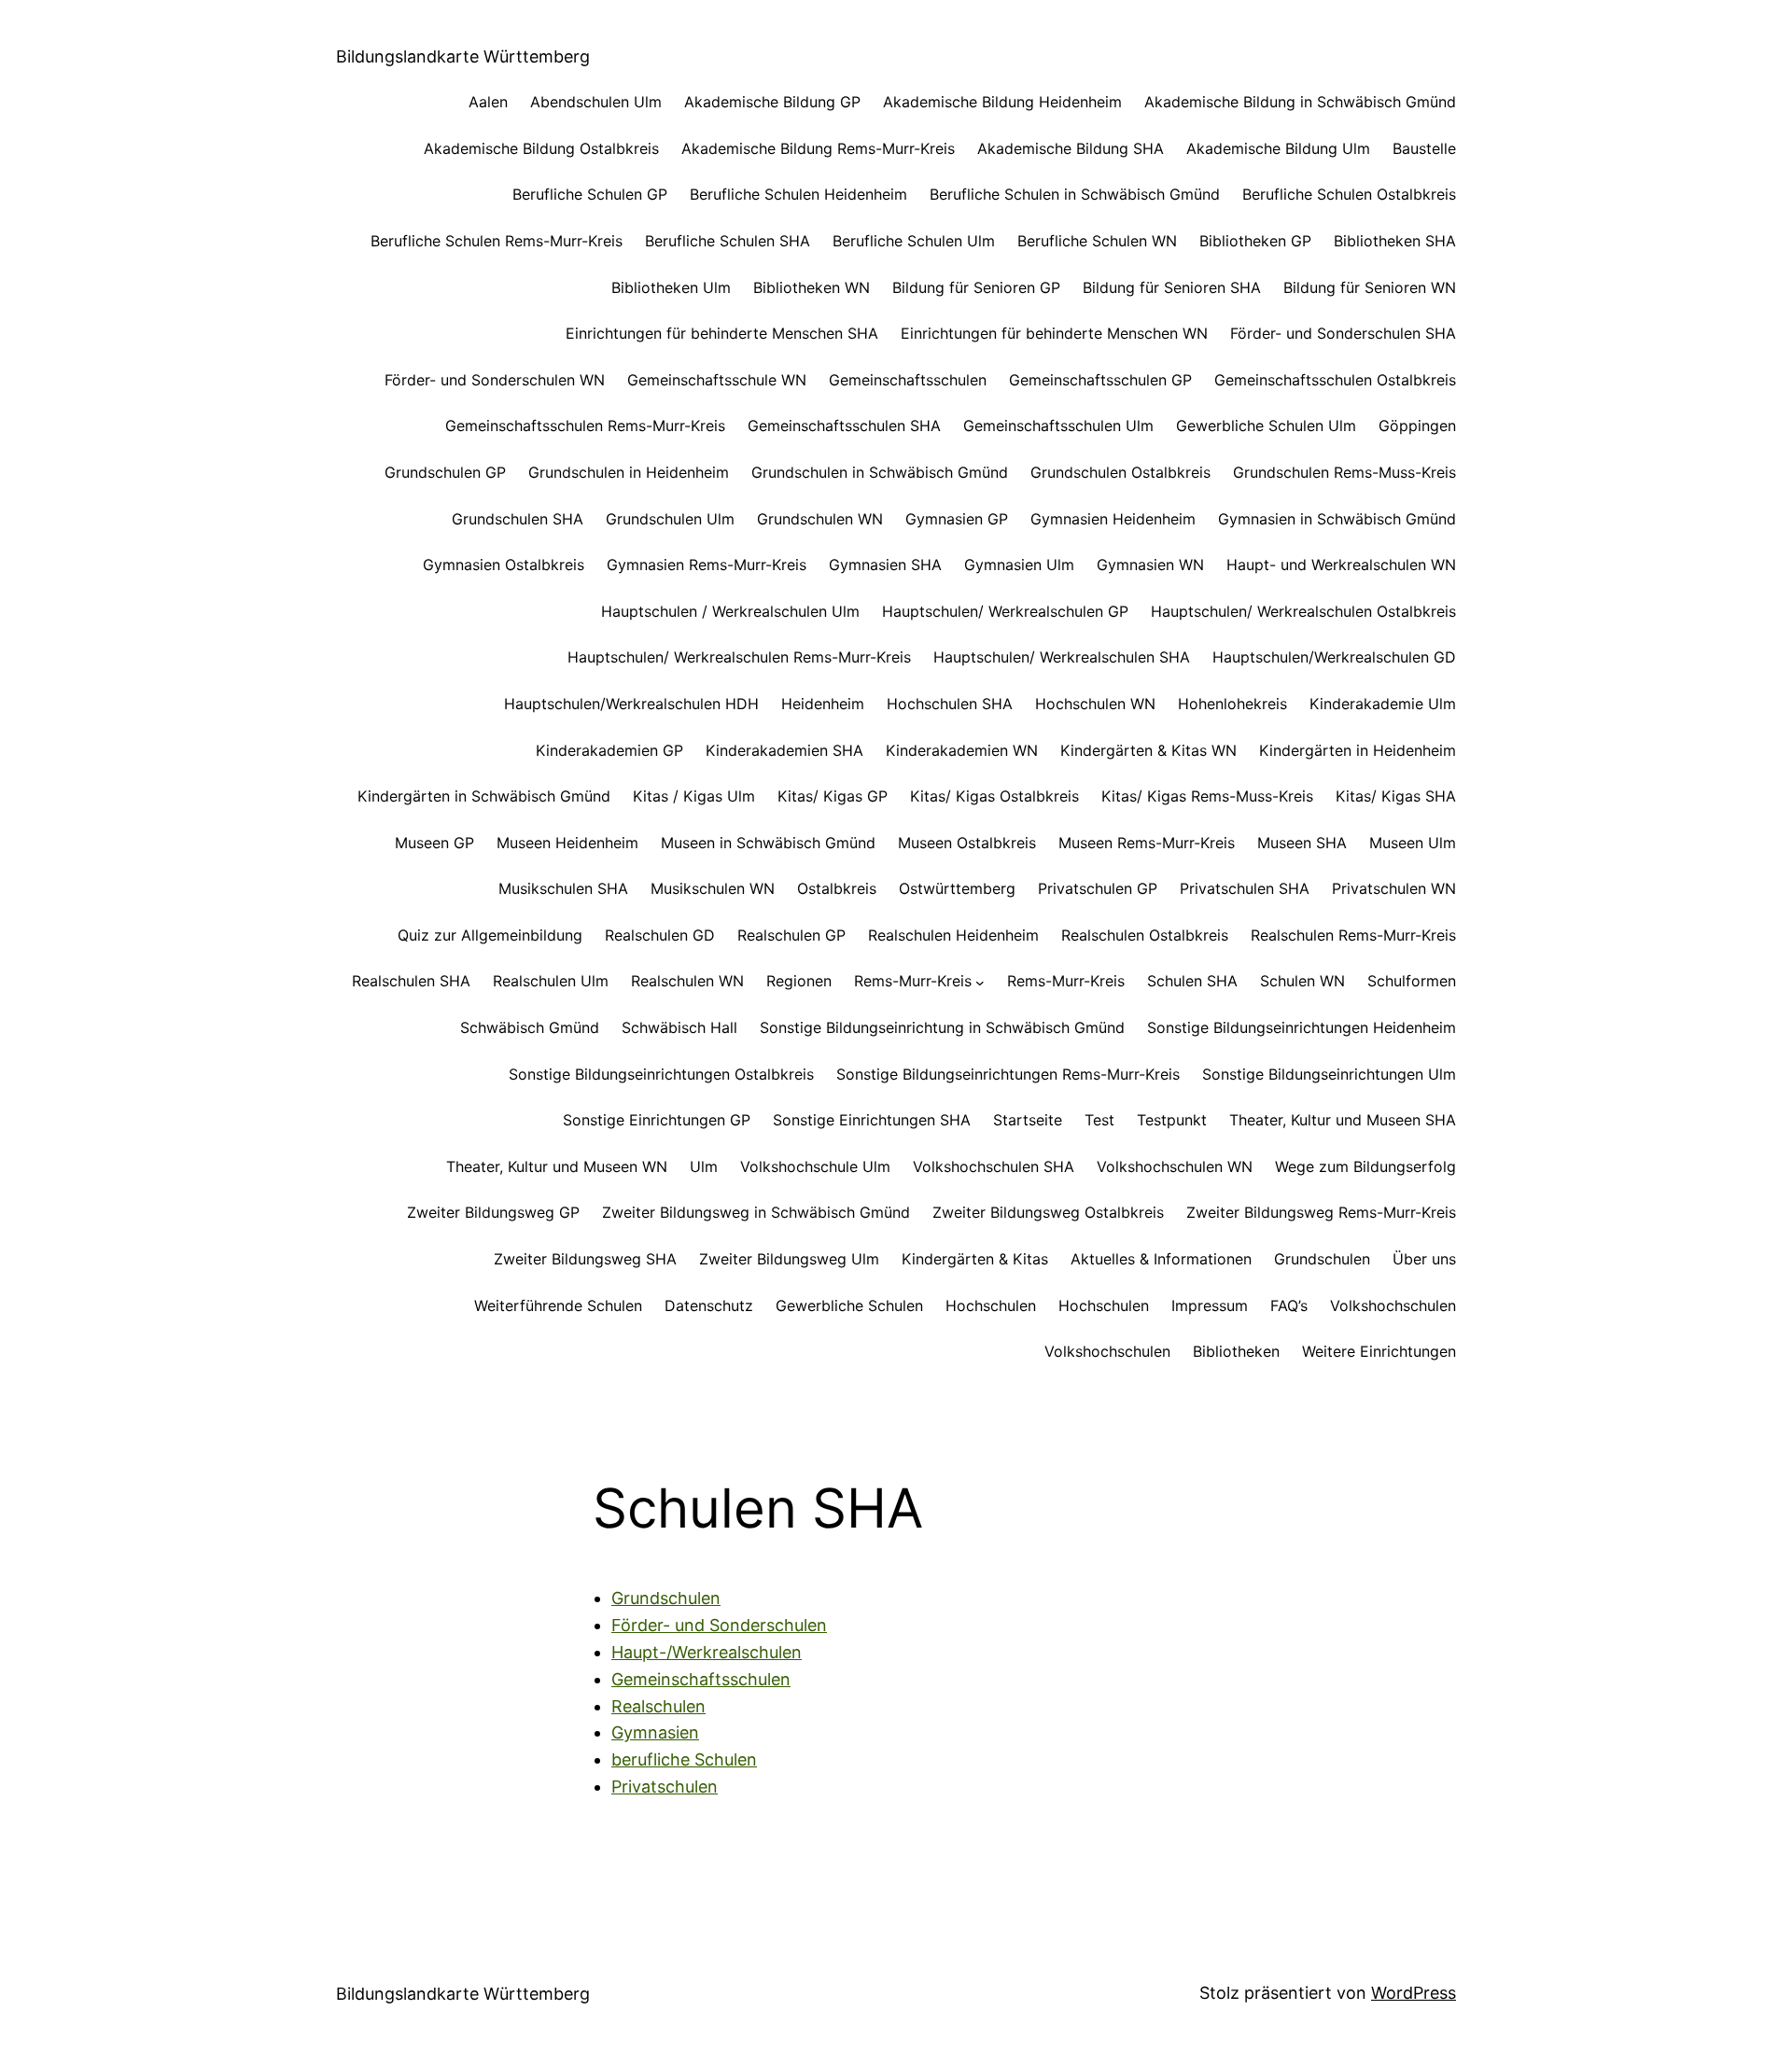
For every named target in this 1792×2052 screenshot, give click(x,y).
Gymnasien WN (1150, 565)
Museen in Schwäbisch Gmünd (768, 843)
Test (1099, 1120)
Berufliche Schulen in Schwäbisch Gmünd (1075, 194)
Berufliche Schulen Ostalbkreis (1349, 194)
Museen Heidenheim (567, 843)
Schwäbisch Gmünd (530, 1027)
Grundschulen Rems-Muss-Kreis (1344, 472)
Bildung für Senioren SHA (1172, 287)
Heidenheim (823, 704)
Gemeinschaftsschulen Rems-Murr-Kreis (585, 426)
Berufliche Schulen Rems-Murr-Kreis (497, 241)
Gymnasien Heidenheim (1113, 519)
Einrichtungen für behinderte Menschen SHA (722, 333)
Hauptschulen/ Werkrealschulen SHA (1062, 657)
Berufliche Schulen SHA (728, 241)
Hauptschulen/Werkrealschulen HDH (631, 704)
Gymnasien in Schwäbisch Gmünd (1337, 519)
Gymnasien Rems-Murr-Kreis (707, 565)
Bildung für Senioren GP (976, 287)
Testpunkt (1172, 1120)
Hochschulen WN (1095, 704)
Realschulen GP (791, 935)
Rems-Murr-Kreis (913, 981)
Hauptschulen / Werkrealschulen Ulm (730, 611)
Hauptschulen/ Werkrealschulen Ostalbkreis (1303, 611)
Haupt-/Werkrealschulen (707, 1652)
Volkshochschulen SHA (994, 1166)
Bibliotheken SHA (1395, 241)
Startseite (1028, 1120)
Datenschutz (709, 1305)
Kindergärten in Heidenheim (1358, 750)
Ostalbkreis (837, 888)
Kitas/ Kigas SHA (1396, 796)
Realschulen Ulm (551, 981)
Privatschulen (665, 1787)
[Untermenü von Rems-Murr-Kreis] (980, 982)
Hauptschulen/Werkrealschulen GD (1334, 657)
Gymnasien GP (957, 519)
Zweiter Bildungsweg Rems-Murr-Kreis (1321, 1212)
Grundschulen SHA (518, 519)
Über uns (1424, 1259)
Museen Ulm (1413, 843)
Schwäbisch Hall (679, 1027)
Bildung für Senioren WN (1370, 287)
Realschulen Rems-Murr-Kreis (1353, 935)
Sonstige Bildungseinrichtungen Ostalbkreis (661, 1074)
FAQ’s (1289, 1305)
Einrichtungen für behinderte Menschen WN (1054, 333)
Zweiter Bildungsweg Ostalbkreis (1048, 1212)
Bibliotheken (1236, 1351)
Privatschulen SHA (1245, 888)
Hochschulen (991, 1305)
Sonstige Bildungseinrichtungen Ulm (1329, 1074)
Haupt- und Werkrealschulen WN (1341, 565)
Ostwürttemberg (957, 888)
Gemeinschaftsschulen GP (1100, 380)
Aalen (488, 102)
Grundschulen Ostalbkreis (1120, 472)
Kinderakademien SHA (784, 750)
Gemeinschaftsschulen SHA (844, 426)
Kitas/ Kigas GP (833, 796)
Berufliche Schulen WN (1097, 241)
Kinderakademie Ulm (1383, 704)
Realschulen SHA (411, 981)
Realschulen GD (660, 935)
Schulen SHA (1192, 981)
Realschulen (658, 1706)
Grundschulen (1322, 1259)
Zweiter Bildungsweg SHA (585, 1259)
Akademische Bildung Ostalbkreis (541, 148)
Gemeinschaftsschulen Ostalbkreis (1335, 380)
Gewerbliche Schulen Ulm (1266, 426)
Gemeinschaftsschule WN (717, 380)
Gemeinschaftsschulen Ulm (1058, 426)
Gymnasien (655, 1732)
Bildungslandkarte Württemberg (463, 56)
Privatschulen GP (1098, 888)
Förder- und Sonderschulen (719, 1625)
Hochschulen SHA (950, 704)
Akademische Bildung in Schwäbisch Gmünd (1300, 102)
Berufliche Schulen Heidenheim (798, 194)
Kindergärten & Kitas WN (1148, 750)
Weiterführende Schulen (558, 1305)
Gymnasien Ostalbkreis (504, 565)
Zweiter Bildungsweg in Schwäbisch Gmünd (756, 1212)
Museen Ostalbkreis (967, 843)
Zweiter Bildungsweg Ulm (789, 1259)
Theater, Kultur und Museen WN (557, 1166)
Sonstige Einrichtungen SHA (872, 1120)
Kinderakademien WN (962, 750)
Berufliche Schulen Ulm (914, 241)
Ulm (704, 1166)
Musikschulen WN (713, 888)
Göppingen (1417, 426)
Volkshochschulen (1393, 1305)
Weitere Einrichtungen (1379, 1351)
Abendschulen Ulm (596, 102)
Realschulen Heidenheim (953, 935)
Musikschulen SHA (563, 888)
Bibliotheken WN (812, 287)
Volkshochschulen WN (1175, 1166)
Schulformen (1412, 981)
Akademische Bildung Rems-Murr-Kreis (818, 148)
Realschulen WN (687, 981)
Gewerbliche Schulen (849, 1305)
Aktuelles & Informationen (1161, 1259)
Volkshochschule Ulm (815, 1166)
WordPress (1414, 1993)
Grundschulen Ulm (670, 519)
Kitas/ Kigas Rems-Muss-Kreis (1207, 796)
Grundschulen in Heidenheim (629, 472)
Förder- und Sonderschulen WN (495, 380)
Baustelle (1424, 148)
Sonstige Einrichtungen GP (657, 1120)
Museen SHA (1302, 843)
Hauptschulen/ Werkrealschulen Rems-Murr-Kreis (739, 657)
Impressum (1210, 1305)
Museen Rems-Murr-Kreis (1147, 843)
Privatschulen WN (1394, 888)
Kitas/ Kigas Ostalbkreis (994, 796)
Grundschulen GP (445, 472)
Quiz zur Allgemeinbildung (490, 935)
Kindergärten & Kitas (975, 1259)
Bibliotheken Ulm (671, 287)
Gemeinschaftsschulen (908, 380)
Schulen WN (1302, 981)
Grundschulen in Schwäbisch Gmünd (880, 472)
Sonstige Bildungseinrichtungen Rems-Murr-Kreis (1008, 1074)
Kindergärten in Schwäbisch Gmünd (484, 796)
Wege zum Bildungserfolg (1365, 1166)
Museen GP (434, 843)
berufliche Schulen (684, 1759)
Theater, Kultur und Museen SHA (1343, 1120)
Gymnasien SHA (885, 565)
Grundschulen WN (820, 519)
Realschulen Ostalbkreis (1145, 935)
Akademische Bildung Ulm (1278, 148)
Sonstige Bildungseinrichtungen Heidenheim (1302, 1027)
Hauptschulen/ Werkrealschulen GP (1005, 611)
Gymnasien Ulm (1019, 565)
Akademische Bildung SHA (1071, 148)
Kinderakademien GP (609, 750)
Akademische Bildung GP (772, 102)
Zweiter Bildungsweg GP (493, 1212)
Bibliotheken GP (1255, 241)
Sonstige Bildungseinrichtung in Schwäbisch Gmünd (942, 1027)
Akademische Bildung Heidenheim (1002, 102)
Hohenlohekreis (1232, 704)
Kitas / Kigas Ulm (694, 796)
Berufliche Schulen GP (590, 194)
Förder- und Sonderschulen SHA (1343, 333)
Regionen (799, 981)
